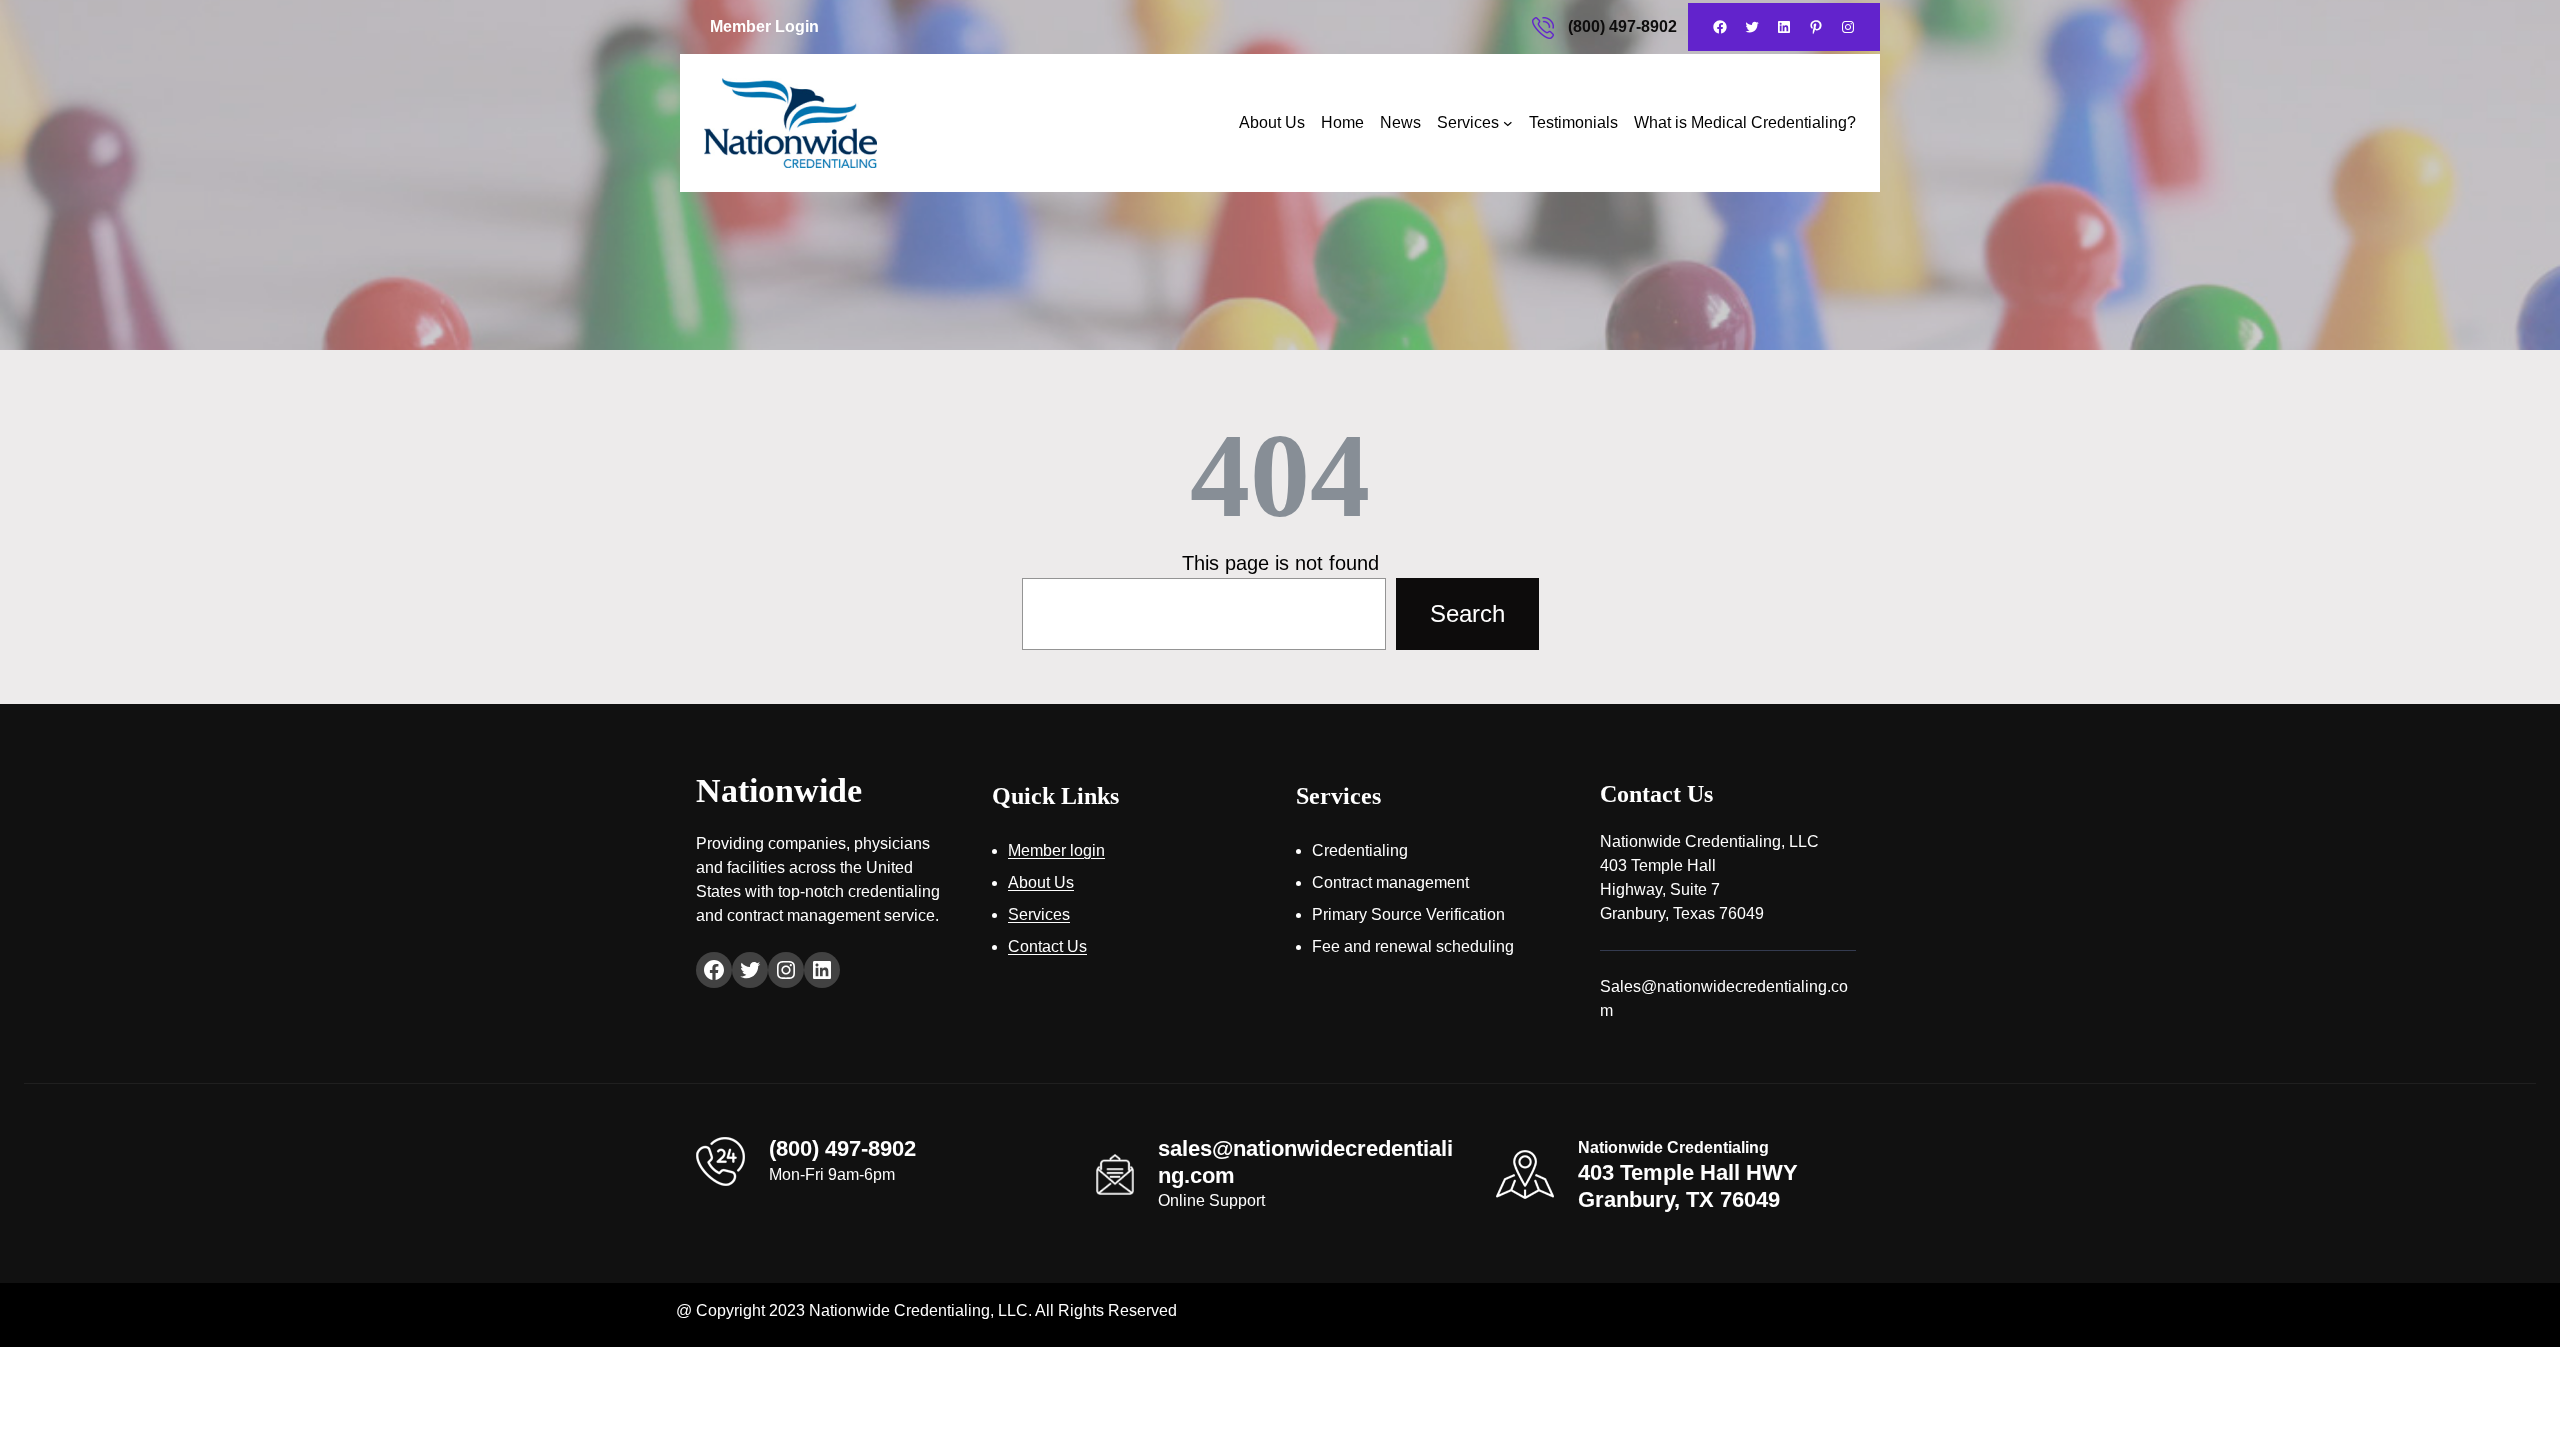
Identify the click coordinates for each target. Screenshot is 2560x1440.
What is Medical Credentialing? (1745, 122)
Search (1467, 613)
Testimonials (1573, 122)
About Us (1272, 122)
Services (1468, 122)
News (1400, 122)
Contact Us (1047, 946)
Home (1342, 122)
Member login (1056, 850)
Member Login (764, 26)
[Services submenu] (1508, 123)
